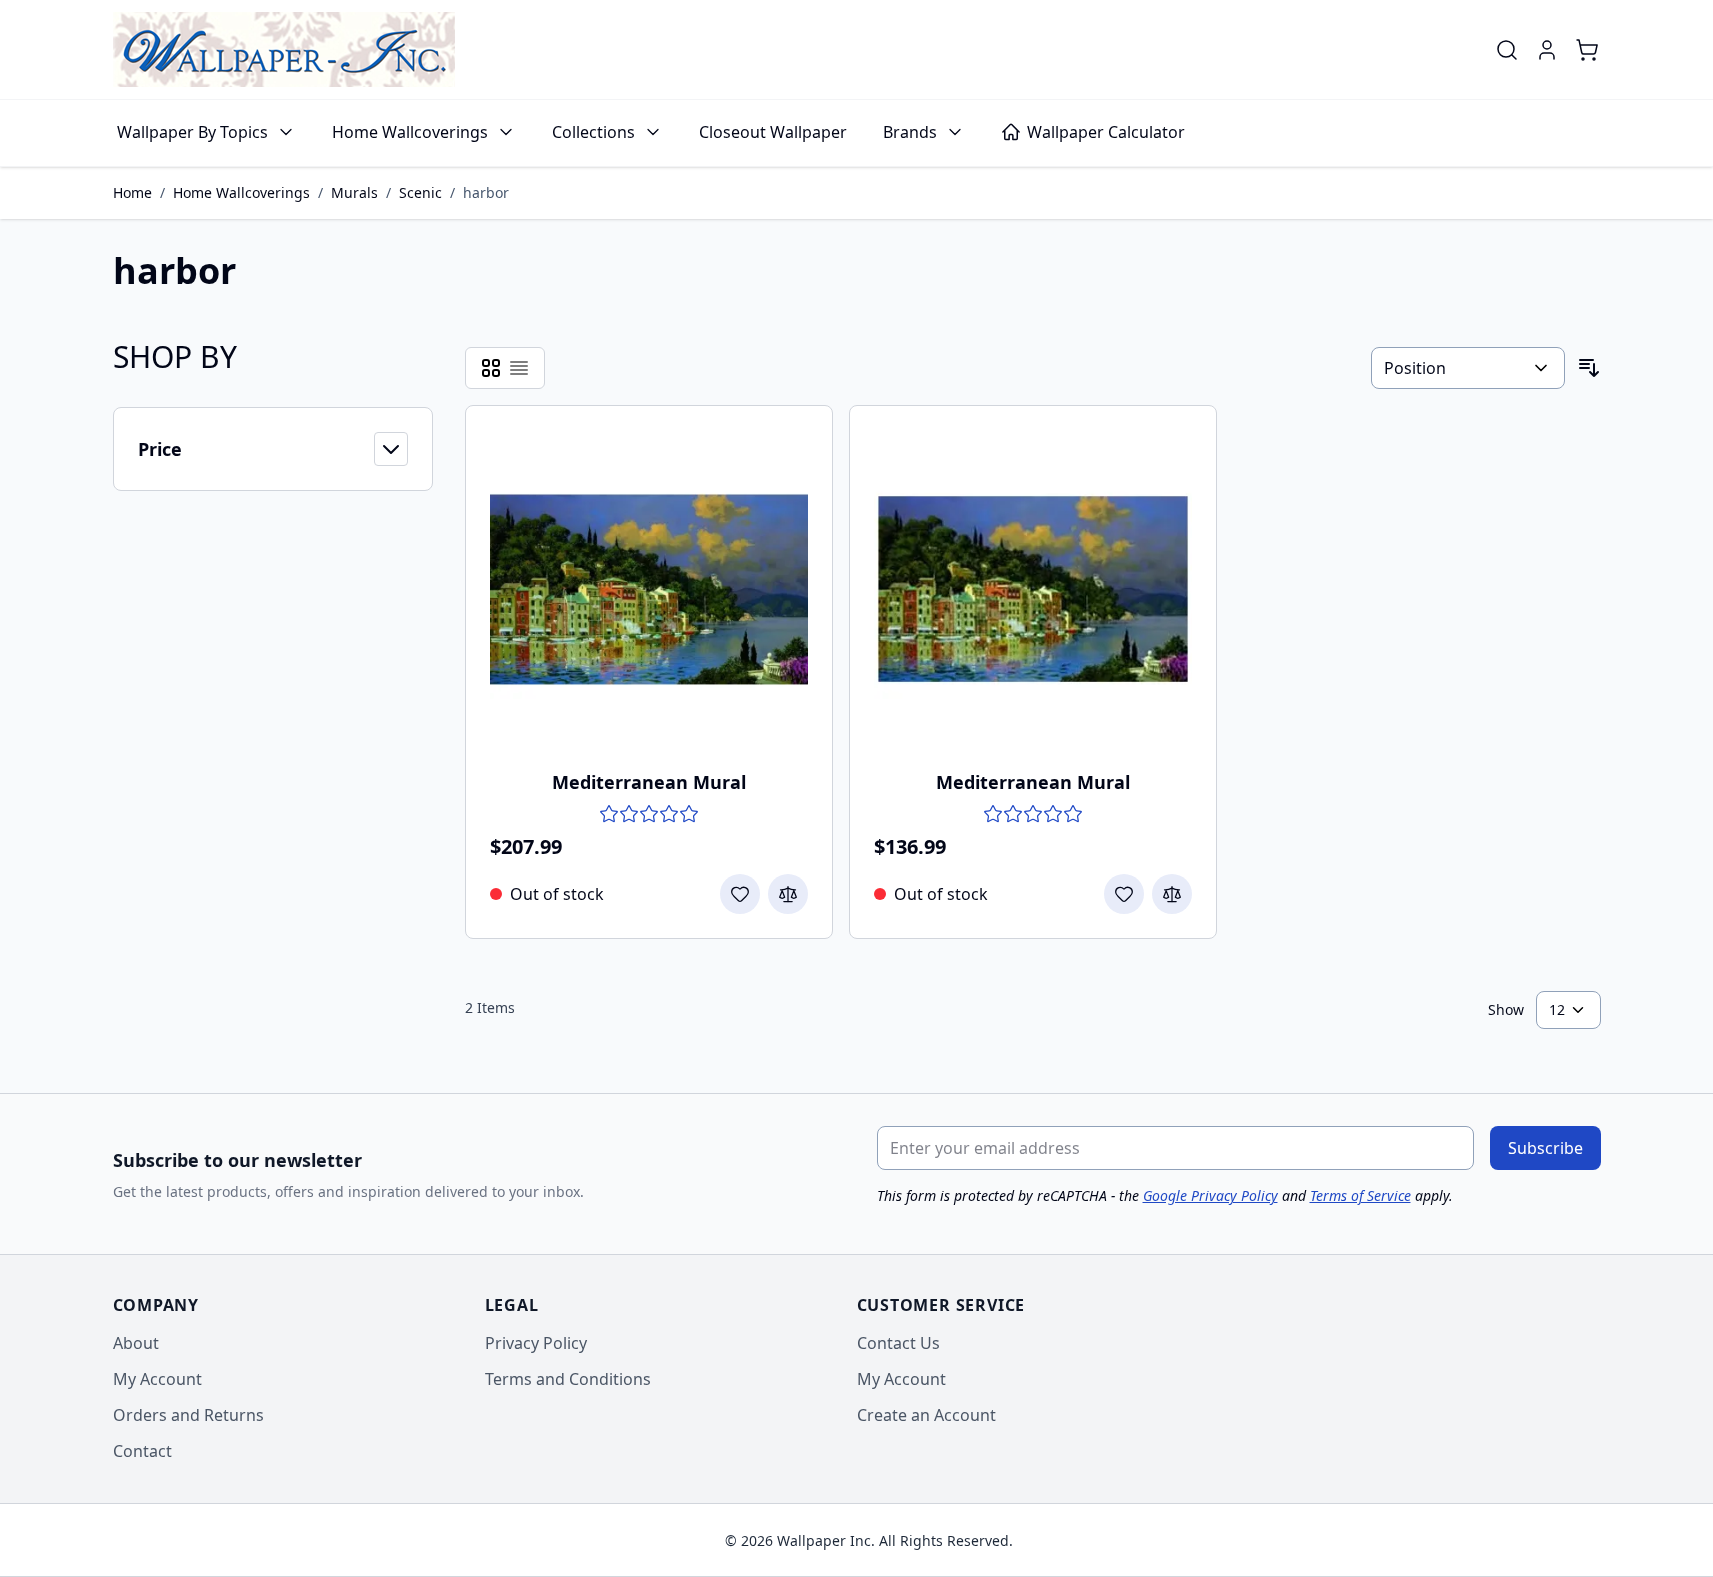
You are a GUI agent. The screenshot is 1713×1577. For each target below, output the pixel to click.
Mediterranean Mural (649, 782)
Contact (142, 1451)
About (136, 1343)
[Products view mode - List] (519, 368)
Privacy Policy (536, 1343)
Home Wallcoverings (410, 132)
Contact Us (898, 1343)
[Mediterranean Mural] (649, 589)
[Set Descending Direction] (1589, 368)
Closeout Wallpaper (773, 132)
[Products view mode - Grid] (491, 368)
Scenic (420, 192)
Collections (593, 132)
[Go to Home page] (284, 49)
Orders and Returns (188, 1415)
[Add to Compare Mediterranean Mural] (788, 894)
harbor (486, 192)
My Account (157, 1379)
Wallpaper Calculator (1106, 132)
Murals (354, 192)
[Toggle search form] (1507, 50)
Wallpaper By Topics (192, 132)
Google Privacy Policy (1210, 1195)
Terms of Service (1360, 1195)
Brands (910, 132)
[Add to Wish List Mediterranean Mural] (740, 894)
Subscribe (1545, 1148)
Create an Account (926, 1415)
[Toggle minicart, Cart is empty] (1587, 50)
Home (132, 192)
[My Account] (1547, 50)
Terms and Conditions (568, 1379)
